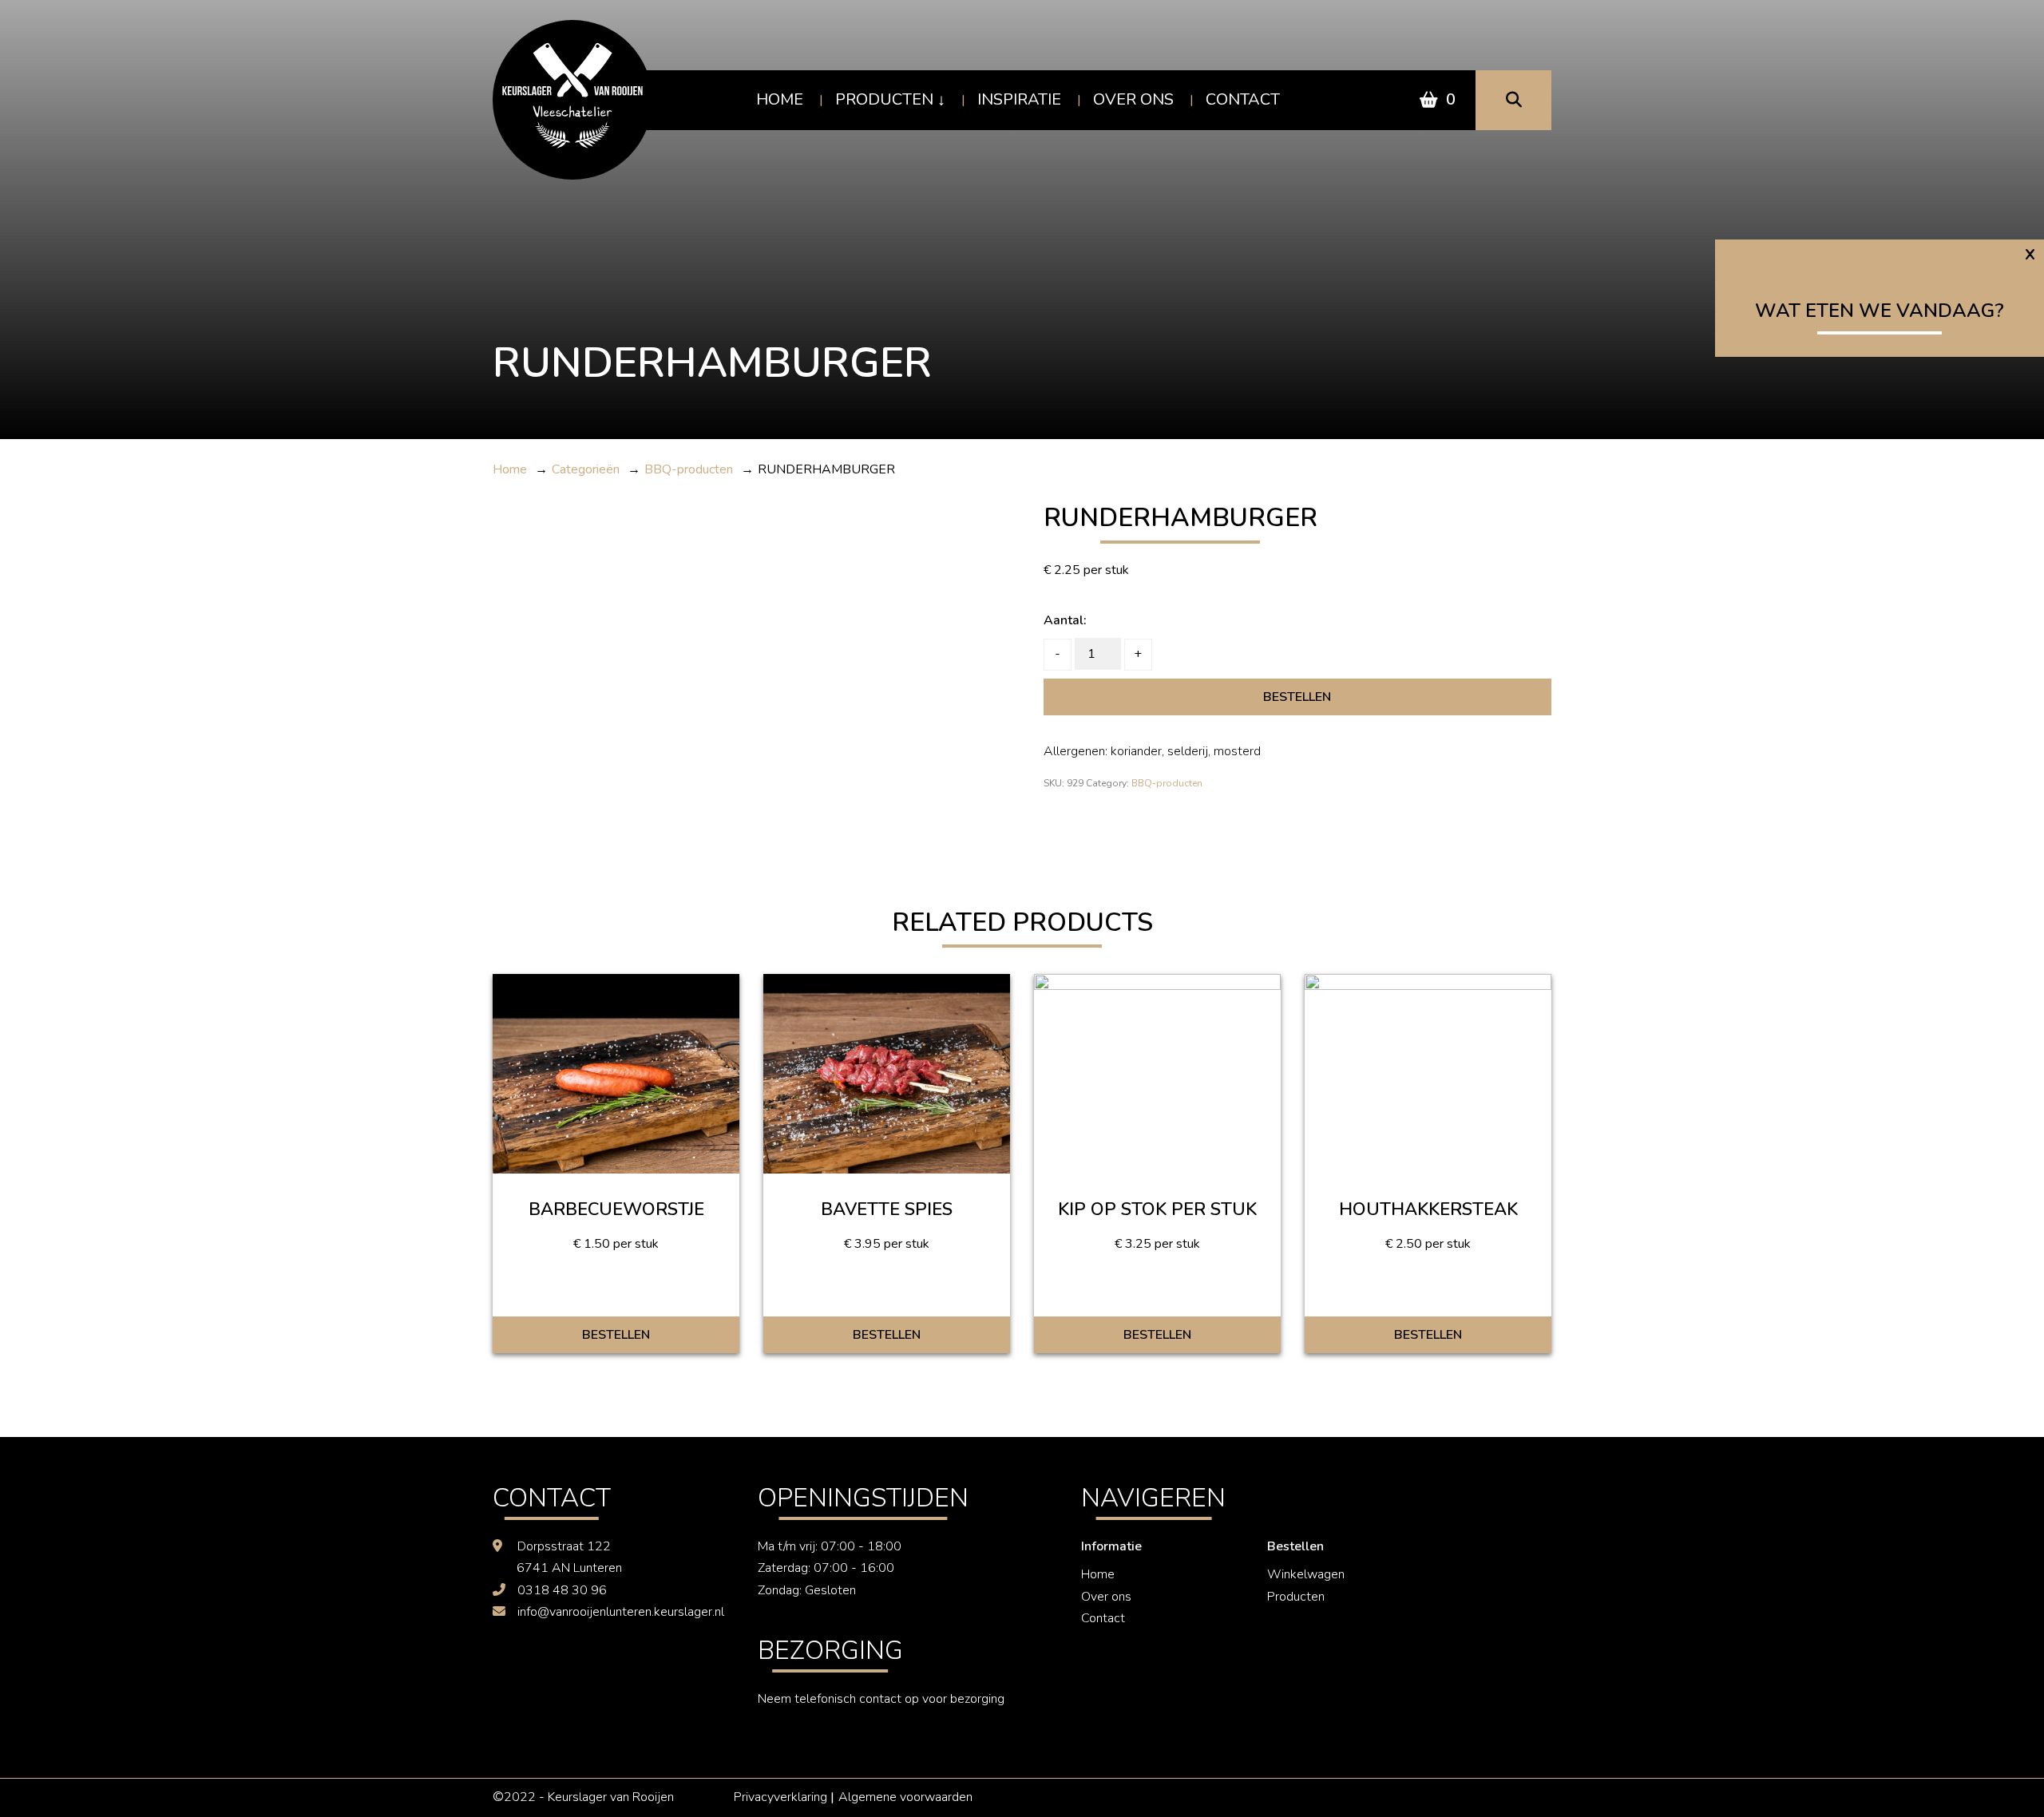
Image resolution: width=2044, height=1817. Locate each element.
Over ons (1133, 99)
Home (780, 99)
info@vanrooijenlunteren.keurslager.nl (621, 1612)
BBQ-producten (1167, 783)
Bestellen (1297, 697)
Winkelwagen (1306, 1574)
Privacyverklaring (780, 1797)
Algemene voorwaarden (905, 1797)
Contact (1243, 99)
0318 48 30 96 (562, 1590)
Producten (884, 99)
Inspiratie (1019, 99)
